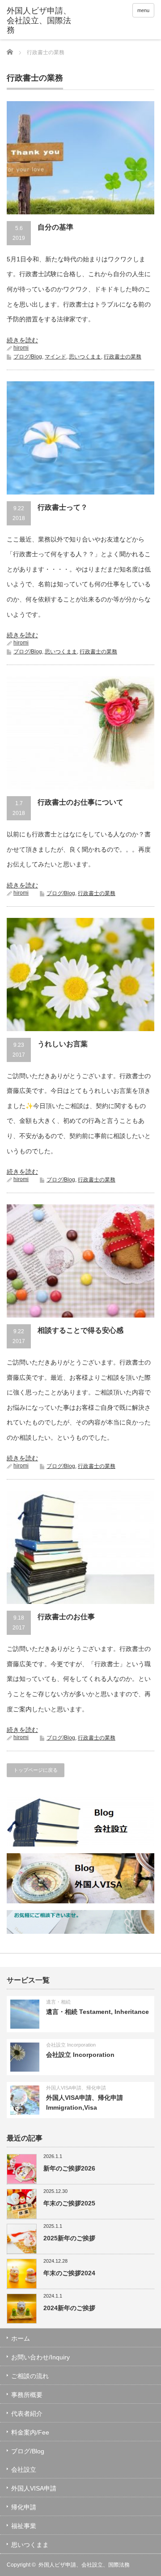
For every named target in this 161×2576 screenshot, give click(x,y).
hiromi (21, 348)
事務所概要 (27, 2395)
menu (143, 10)
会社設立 (24, 2469)
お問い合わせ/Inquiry (40, 2357)
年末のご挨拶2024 (69, 2273)
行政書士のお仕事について (80, 802)
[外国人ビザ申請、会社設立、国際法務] (39, 21)
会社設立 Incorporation (71, 2045)
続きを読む (22, 340)
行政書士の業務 (123, 357)
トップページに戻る (36, 1770)
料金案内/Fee (30, 2432)
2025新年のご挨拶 (69, 2238)
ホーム (21, 2338)
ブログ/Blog (28, 357)
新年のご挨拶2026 (69, 2168)
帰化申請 (24, 2507)
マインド (55, 357)
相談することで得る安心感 (80, 1330)
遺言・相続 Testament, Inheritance (97, 2012)
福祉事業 (24, 2526)
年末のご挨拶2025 (69, 2203)
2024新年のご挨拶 (69, 2308)
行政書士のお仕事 (66, 1617)
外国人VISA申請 (34, 2488)
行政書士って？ (63, 507)
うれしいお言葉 (63, 1044)
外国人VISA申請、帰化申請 (76, 2088)
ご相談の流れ (30, 2376)
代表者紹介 (27, 2414)
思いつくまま (85, 357)
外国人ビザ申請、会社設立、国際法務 (84, 2565)
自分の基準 (55, 227)
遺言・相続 (58, 2002)
